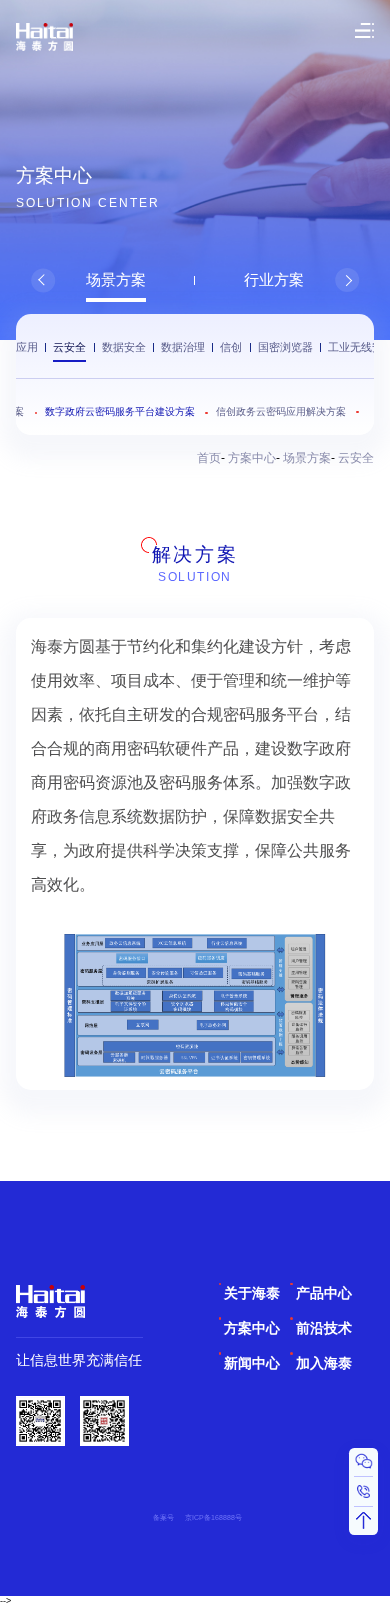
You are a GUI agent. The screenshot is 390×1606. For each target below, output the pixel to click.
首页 (209, 458)
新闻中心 (252, 1363)
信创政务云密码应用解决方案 (281, 411)
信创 (231, 347)
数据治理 (183, 347)
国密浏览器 (285, 347)
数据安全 (124, 347)
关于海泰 (252, 1293)
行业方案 (274, 280)
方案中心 (252, 458)
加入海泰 (324, 1363)
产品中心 (324, 1293)
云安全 (69, 347)
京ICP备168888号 (213, 1517)
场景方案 (116, 280)
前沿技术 (324, 1328)
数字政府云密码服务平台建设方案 (120, 411)
